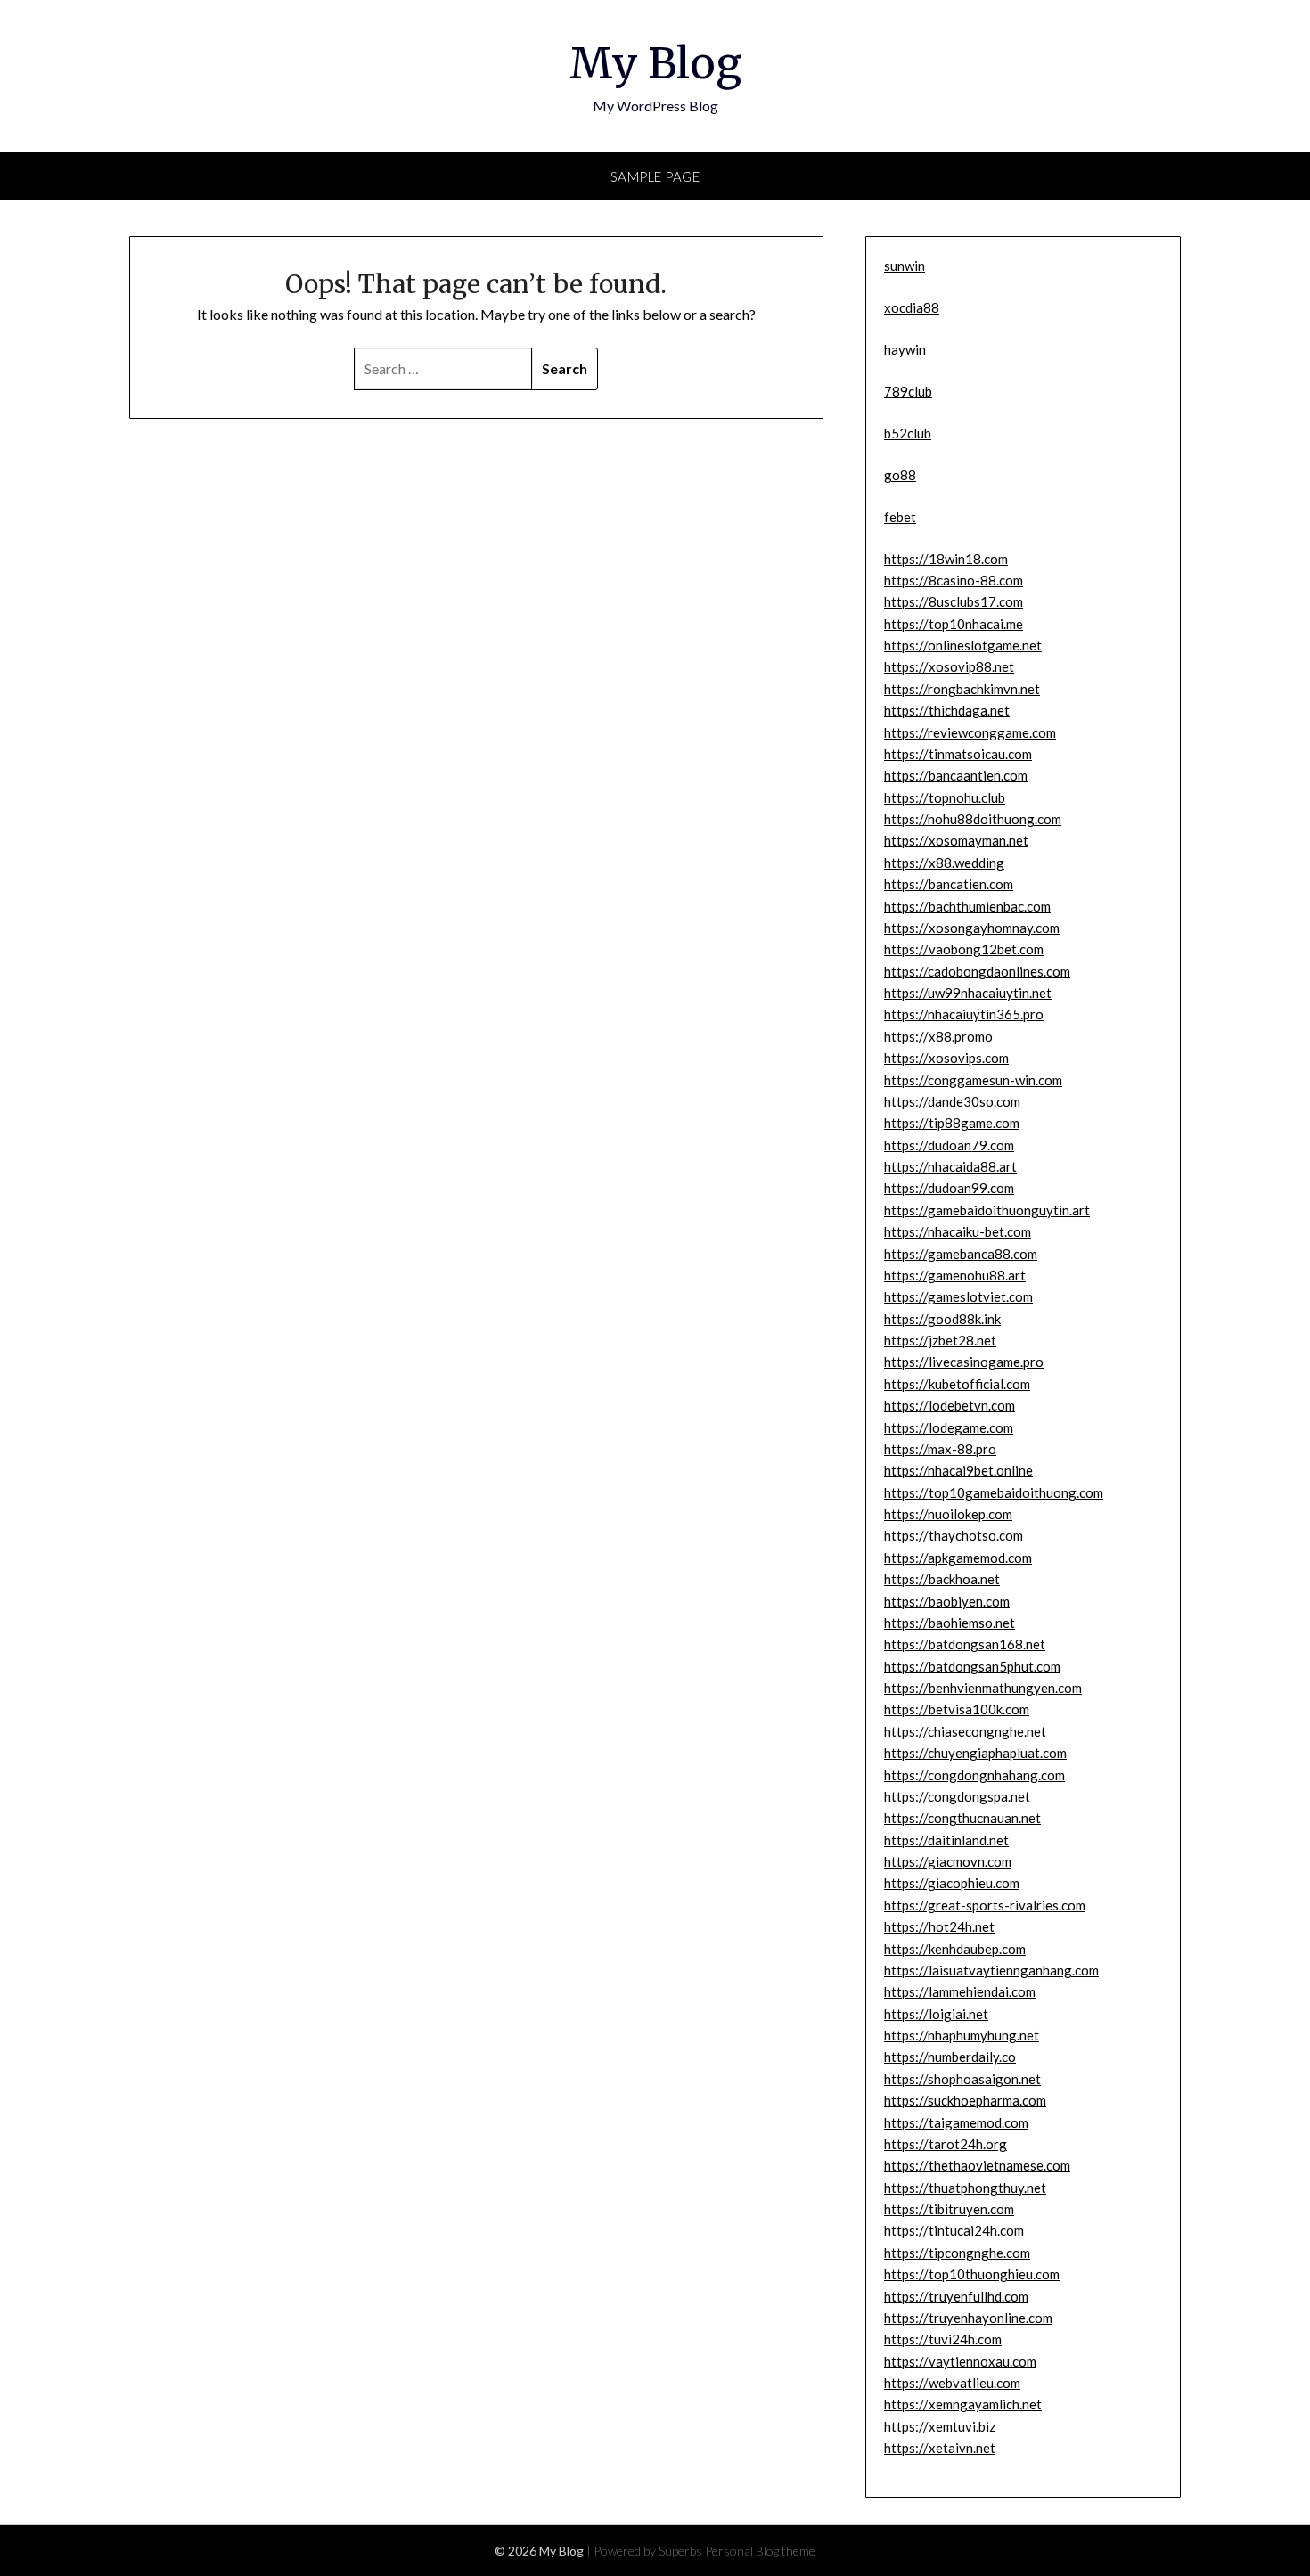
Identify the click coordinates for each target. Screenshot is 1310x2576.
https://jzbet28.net (940, 1340)
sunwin (905, 266)
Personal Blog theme (760, 2551)
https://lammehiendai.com (960, 1991)
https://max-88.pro (940, 1449)
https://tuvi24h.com (943, 2339)
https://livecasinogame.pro (964, 1362)
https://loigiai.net (936, 2014)
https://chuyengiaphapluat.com (975, 1753)
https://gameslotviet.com (958, 1296)
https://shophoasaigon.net (962, 2079)
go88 (900, 475)
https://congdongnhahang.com (974, 1775)
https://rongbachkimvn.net (962, 689)
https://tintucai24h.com (954, 2230)
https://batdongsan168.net (965, 1644)
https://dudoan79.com (949, 1145)
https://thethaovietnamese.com (977, 2165)
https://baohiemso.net (950, 1623)
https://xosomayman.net (956, 840)
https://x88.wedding (944, 863)
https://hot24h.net (939, 1926)
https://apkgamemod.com (958, 1558)
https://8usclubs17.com (954, 601)
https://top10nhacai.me (954, 624)
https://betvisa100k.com (957, 1709)
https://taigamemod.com (956, 2122)
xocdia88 (912, 307)
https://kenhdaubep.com (955, 1949)
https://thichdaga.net (947, 710)
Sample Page (655, 176)
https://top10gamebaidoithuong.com (994, 1492)
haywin (905, 349)
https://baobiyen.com (947, 1601)
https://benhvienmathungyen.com (983, 1688)
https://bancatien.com (949, 884)
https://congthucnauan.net (962, 1818)
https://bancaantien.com (956, 775)
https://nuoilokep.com (948, 1514)
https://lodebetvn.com (950, 1405)
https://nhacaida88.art (950, 1166)
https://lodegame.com (949, 1427)
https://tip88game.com (952, 1123)
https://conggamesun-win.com (973, 1080)
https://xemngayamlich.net (963, 2404)
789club (908, 391)
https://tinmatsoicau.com (958, 754)
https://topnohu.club (945, 797)
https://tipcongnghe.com (957, 2253)
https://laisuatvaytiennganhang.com (991, 1970)
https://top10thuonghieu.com (972, 2274)
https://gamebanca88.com (961, 1254)
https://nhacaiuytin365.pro (964, 1014)
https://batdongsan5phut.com (972, 1666)
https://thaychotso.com (954, 1535)
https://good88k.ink (942, 1319)
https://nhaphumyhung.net (962, 2035)
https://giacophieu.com (952, 1883)
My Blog (655, 63)
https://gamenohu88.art (955, 1275)
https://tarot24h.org (946, 2144)
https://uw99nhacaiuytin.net (968, 993)
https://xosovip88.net (949, 666)
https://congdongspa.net (957, 1796)
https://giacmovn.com (948, 1861)
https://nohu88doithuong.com (973, 819)
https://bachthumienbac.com (967, 906)
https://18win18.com (946, 559)
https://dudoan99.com (949, 1188)
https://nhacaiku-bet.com (958, 1231)
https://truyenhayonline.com (968, 2318)
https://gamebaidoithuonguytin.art (987, 1210)
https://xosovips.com (946, 1058)
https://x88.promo (938, 1036)
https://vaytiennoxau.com (960, 2361)
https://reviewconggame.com (970, 732)
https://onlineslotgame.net (963, 645)
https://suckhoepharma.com (965, 2100)
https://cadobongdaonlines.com (977, 971)
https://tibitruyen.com (949, 2209)
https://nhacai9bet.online (958, 1470)
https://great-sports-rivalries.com (985, 1905)
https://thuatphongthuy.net (965, 2188)
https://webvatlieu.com (952, 2383)
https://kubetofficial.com (957, 1384)
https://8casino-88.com (954, 580)
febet (900, 517)
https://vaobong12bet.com (964, 949)
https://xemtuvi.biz (940, 2426)
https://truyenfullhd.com (956, 2296)
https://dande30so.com (952, 1101)
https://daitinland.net (946, 1840)
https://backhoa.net (942, 1579)
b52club (908, 433)
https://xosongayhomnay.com (972, 928)
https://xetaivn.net (940, 2448)
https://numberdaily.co (950, 2057)
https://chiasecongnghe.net (965, 1731)
